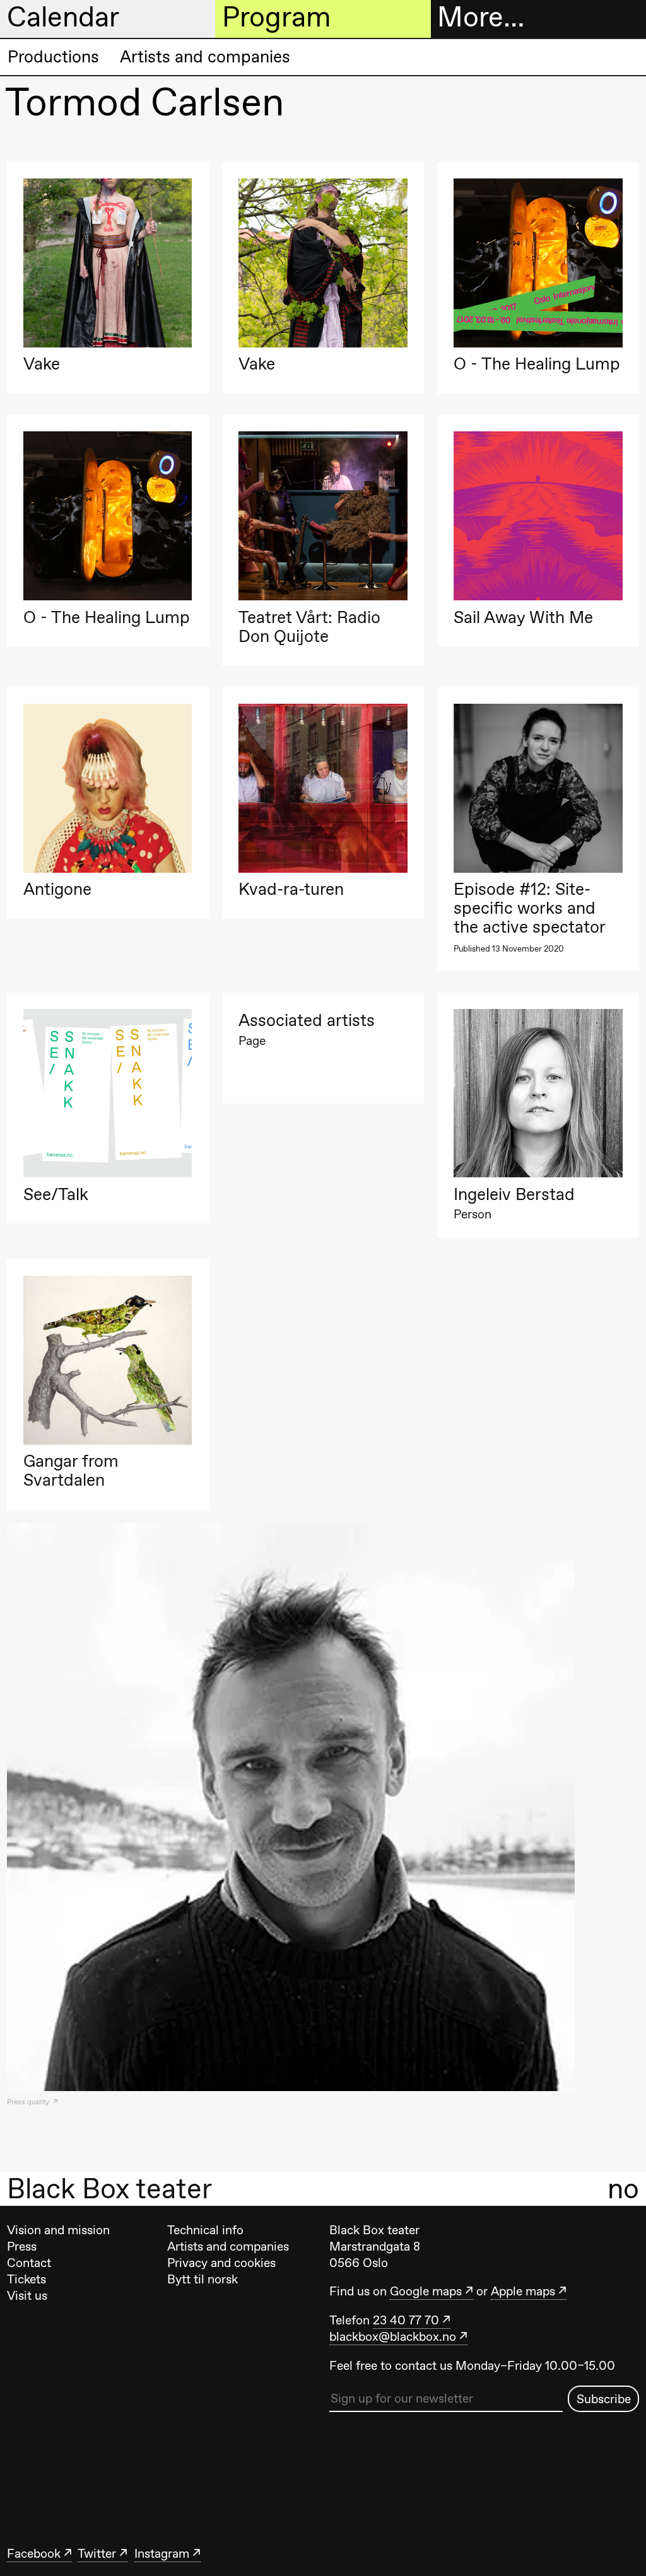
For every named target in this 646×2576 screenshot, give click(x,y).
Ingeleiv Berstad (514, 1194)
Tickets (26, 2279)
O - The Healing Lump (537, 364)
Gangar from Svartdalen (71, 1471)
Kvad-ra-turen (291, 889)
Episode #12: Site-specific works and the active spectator (530, 908)
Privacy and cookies (221, 2263)
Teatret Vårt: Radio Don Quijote (309, 627)
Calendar (63, 18)
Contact (29, 2263)
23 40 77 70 (406, 2320)
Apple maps (523, 2291)
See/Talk (56, 1194)
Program (276, 18)
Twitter (97, 2553)
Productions (53, 56)
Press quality (29, 2102)
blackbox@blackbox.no (393, 2336)
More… (481, 18)
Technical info (205, 2230)
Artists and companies (205, 56)
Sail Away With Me (523, 617)
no (623, 2188)
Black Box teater (109, 2189)
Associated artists (307, 1020)
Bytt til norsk (203, 2279)
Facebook (34, 2553)
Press (22, 2246)
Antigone (57, 889)
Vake (42, 364)
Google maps (426, 2291)
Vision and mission (58, 2230)
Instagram (162, 2553)
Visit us (27, 2295)
